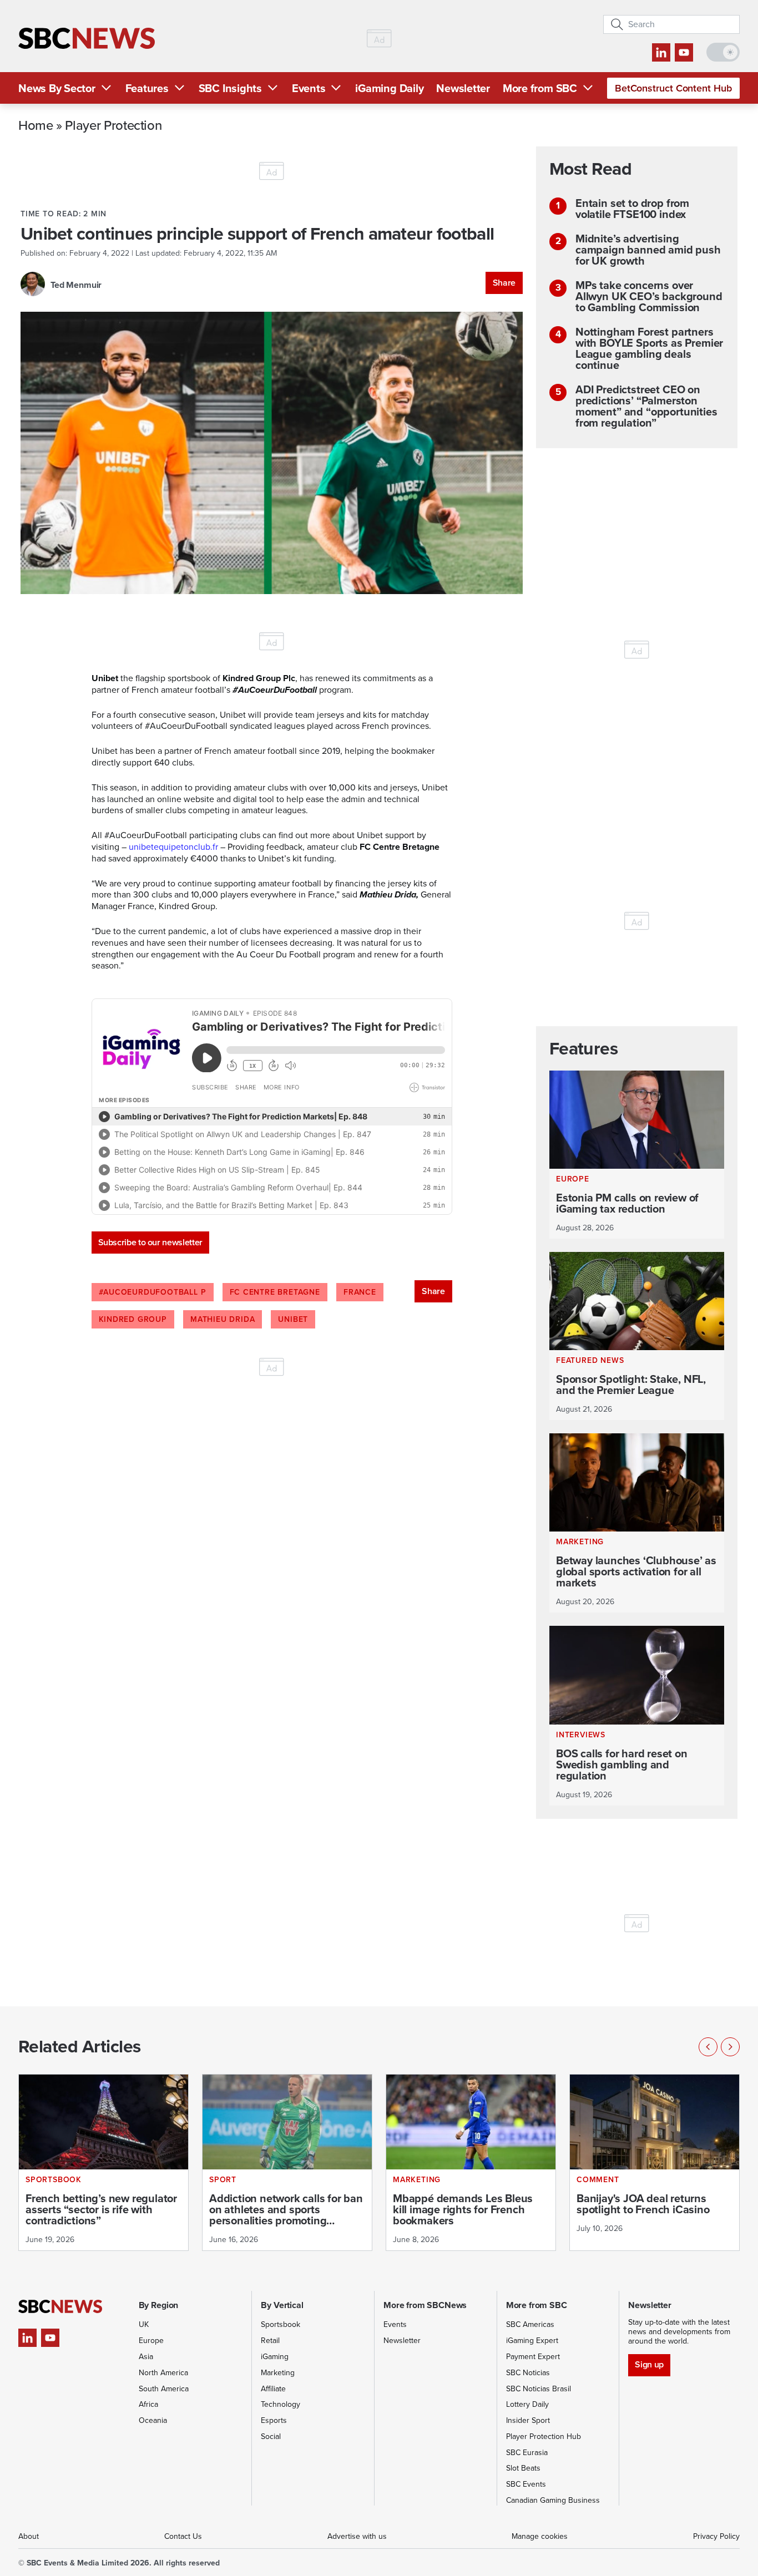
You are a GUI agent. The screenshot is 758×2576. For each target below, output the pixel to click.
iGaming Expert (532, 2341)
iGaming (275, 2357)
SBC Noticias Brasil (539, 2389)
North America (163, 2373)
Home (36, 125)
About (29, 2536)
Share (504, 283)
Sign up (649, 2364)
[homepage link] (87, 39)
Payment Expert (533, 2357)
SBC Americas (530, 2324)
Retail (270, 2341)
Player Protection (113, 125)
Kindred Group (133, 1319)
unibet (293, 1319)
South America (164, 2389)
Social (271, 2436)
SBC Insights (230, 88)
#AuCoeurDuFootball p (153, 1292)
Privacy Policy (716, 2536)
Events (309, 88)
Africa (148, 2404)
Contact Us (183, 2536)
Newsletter (463, 88)
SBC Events (526, 2484)
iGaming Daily (389, 88)
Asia (146, 2357)
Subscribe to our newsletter (150, 1242)
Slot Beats (523, 2468)
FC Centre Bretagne (275, 1292)
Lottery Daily (527, 2404)
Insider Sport (528, 2420)
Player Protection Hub (544, 2436)
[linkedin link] (661, 52)
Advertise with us (357, 2536)
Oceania (153, 2420)
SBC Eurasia (527, 2453)
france (360, 1292)
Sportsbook (281, 2324)
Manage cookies (540, 2536)
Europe (151, 2341)
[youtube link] (684, 52)
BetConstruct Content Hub (673, 88)
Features (147, 88)
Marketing (278, 2373)
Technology (281, 2404)
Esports (274, 2420)
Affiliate (273, 2389)
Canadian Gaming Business (553, 2500)
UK (144, 2324)
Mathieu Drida (223, 1319)
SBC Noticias (528, 2373)
